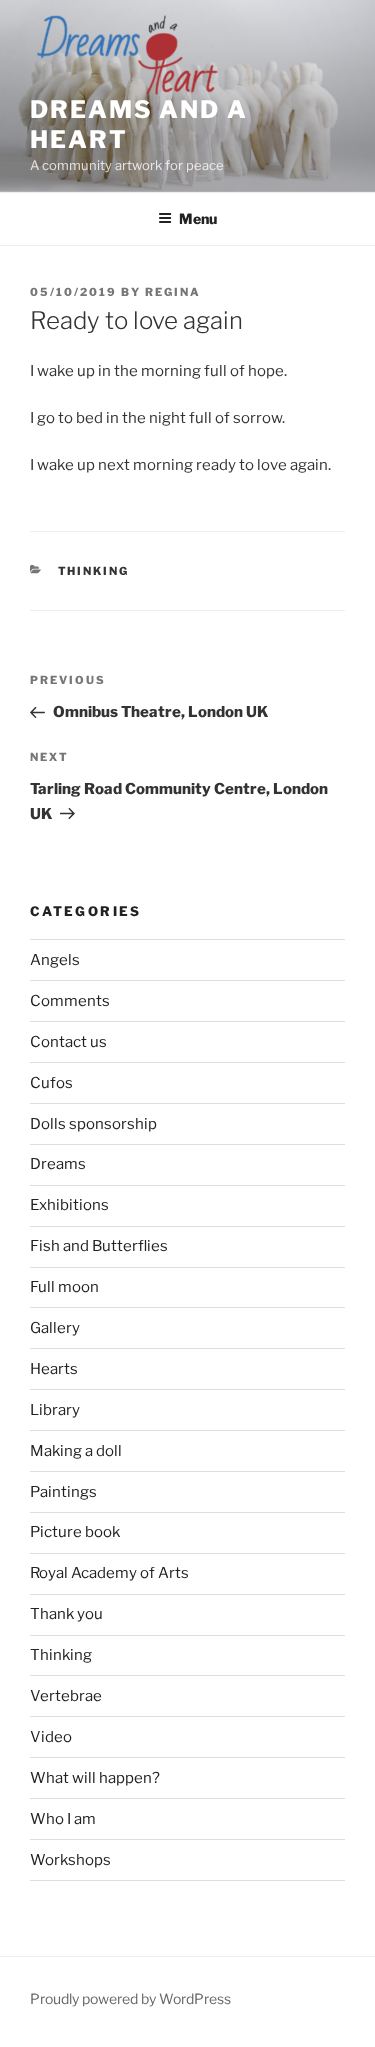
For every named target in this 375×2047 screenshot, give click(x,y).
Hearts (54, 1369)
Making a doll (76, 1451)
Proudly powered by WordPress (130, 1998)
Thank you (66, 1614)
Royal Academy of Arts (109, 1573)
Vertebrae (66, 1696)
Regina (173, 292)
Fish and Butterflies (99, 1246)
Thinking (94, 571)
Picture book (75, 1532)
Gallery (55, 1328)
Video (51, 1737)
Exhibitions (69, 1205)
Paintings (63, 1492)
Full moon (64, 1287)
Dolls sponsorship (93, 1124)
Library (55, 1410)
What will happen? (95, 1778)
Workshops (70, 1860)
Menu (198, 218)
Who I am (63, 1819)
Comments (70, 1001)
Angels (55, 960)
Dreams (58, 1164)
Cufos (51, 1083)
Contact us (68, 1042)
